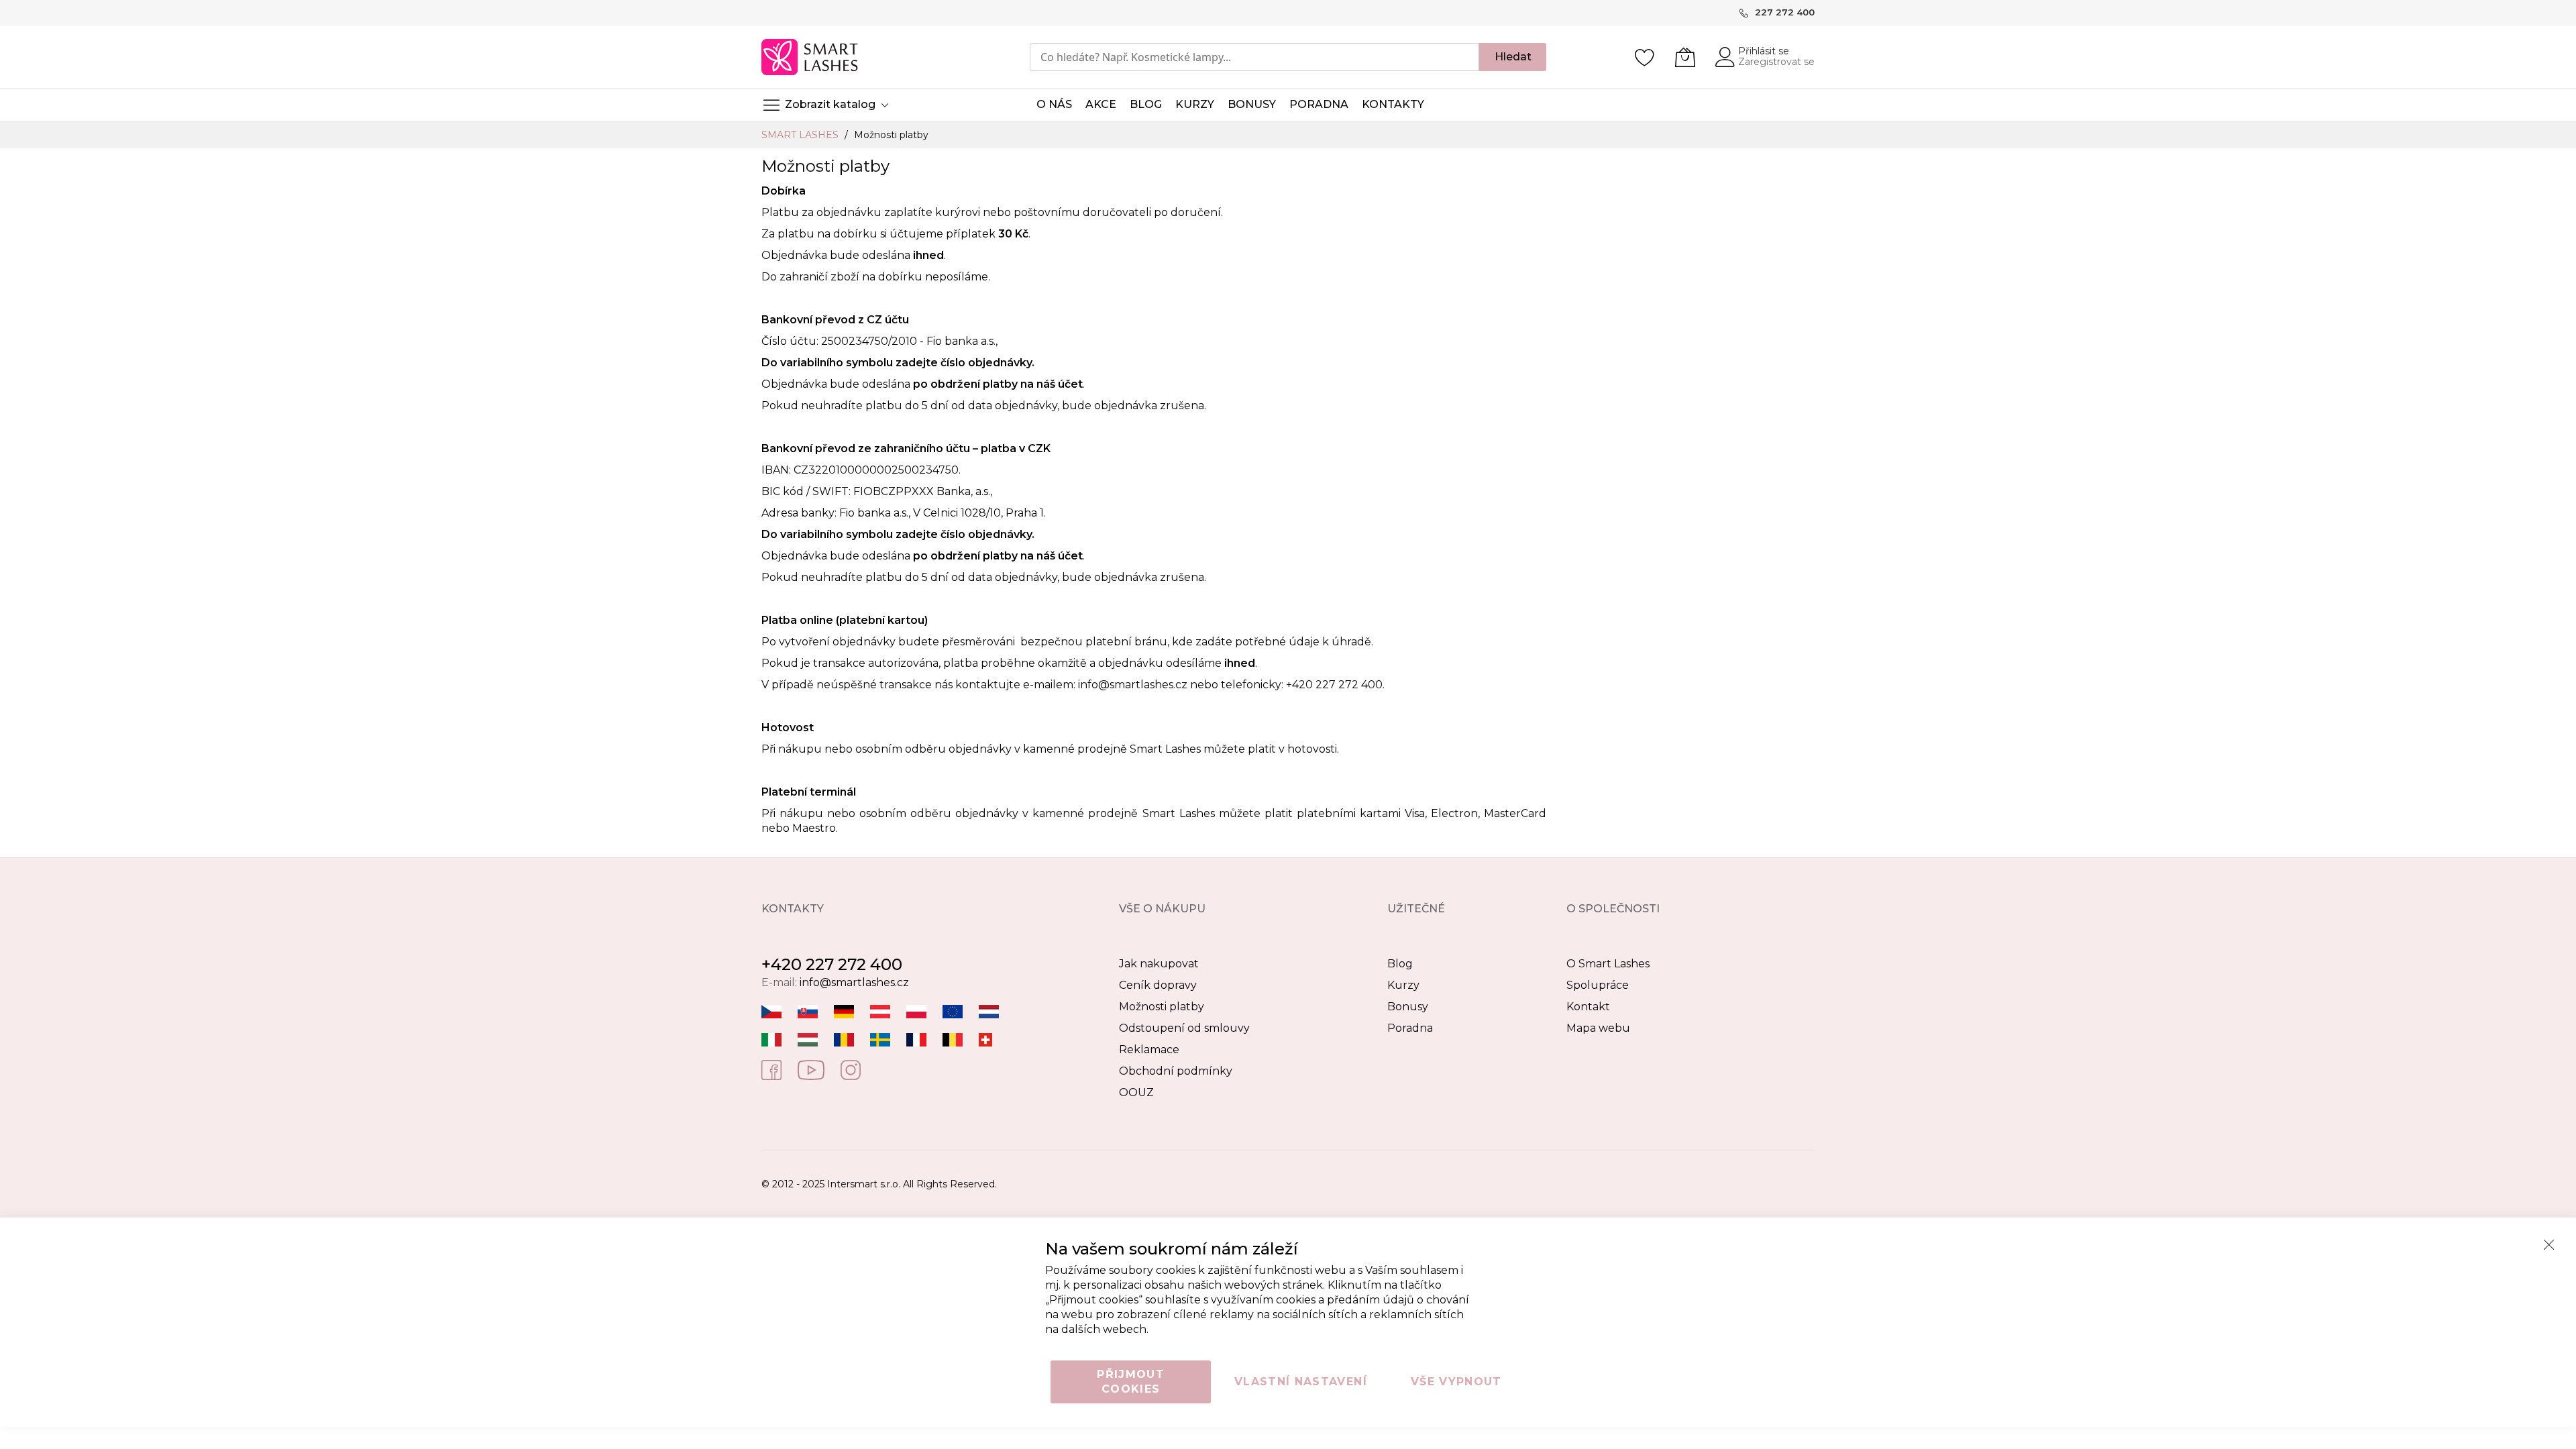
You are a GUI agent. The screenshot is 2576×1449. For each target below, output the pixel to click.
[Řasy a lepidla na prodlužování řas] (771, 1011)
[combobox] (1254, 57)
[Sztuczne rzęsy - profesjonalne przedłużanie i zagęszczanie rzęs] (916, 1011)
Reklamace (1149, 1050)
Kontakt (1588, 1007)
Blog (1400, 964)
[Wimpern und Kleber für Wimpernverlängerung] (985, 1039)
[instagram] (851, 1069)
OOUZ (1136, 1092)
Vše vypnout (1456, 1382)
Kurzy (1403, 985)
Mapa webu (1598, 1028)
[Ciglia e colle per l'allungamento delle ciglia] (771, 1039)
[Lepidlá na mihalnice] (808, 1011)
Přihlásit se (1764, 51)
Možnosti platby (1162, 1007)
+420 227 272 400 (832, 964)
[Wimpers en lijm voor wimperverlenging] (989, 1011)
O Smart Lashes (1608, 964)
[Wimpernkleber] (844, 1011)
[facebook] (771, 1069)
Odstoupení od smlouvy (1184, 1028)
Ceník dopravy (1158, 985)
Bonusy (1408, 1007)
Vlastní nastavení (1301, 1382)
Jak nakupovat (1159, 964)
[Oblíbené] (1645, 57)
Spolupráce (1598, 985)
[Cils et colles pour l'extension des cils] (916, 1039)
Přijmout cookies (1131, 1382)
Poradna (1410, 1028)
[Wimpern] (880, 1011)
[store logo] (811, 57)
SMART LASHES (801, 135)
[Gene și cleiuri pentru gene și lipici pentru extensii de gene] (844, 1039)
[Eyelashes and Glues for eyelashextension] (953, 1011)
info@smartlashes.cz (1133, 685)
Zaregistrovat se (1776, 62)
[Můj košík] (1685, 57)
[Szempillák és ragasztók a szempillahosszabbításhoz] (808, 1039)
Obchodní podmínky (1176, 1071)
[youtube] (811, 1069)
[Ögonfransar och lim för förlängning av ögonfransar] (880, 1039)
